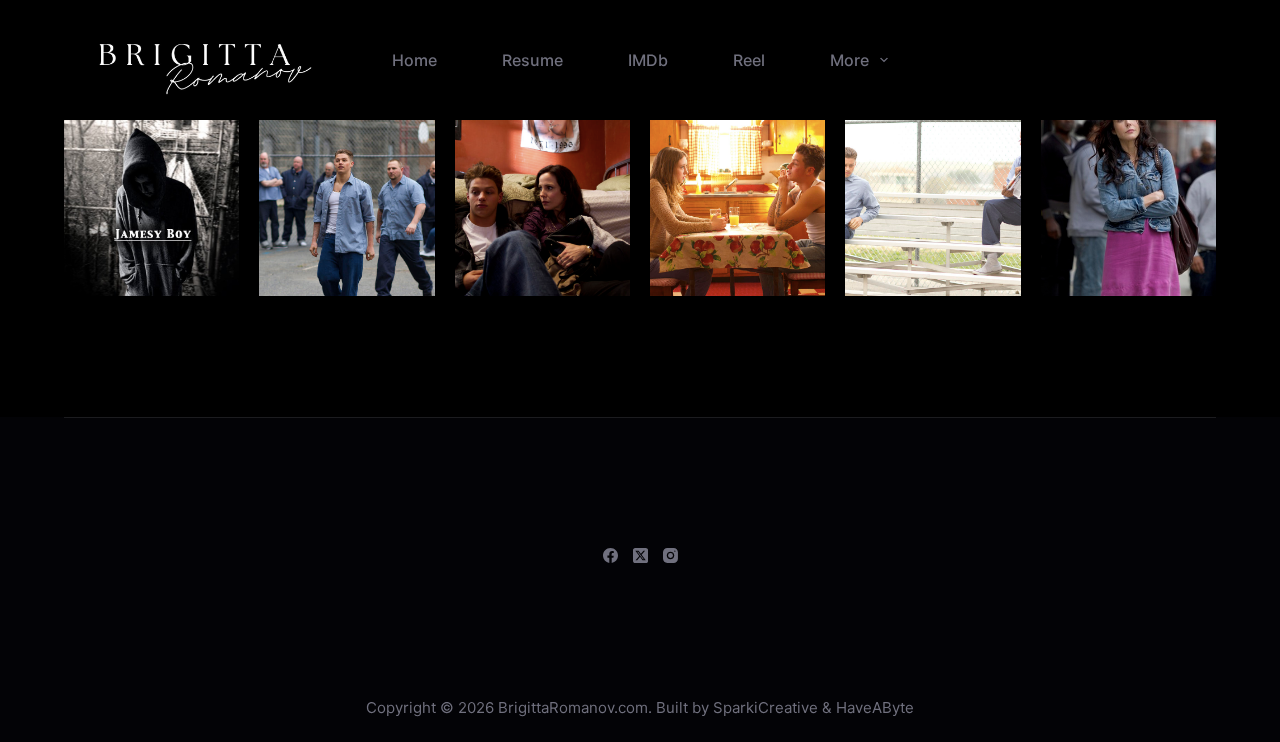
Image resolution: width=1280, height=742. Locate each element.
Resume (532, 60)
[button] (151, 208)
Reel (749, 60)
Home (414, 60)
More (849, 60)
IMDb (648, 60)
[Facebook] (610, 555)
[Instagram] (670, 555)
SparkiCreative (765, 707)
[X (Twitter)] (640, 555)
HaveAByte (875, 707)
